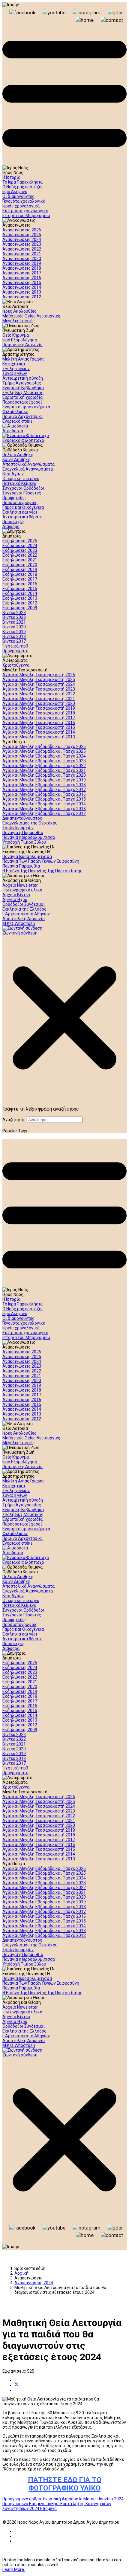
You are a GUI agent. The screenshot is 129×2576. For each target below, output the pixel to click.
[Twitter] (16, 2385)
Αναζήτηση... (15, 1120)
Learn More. (14, 2569)
